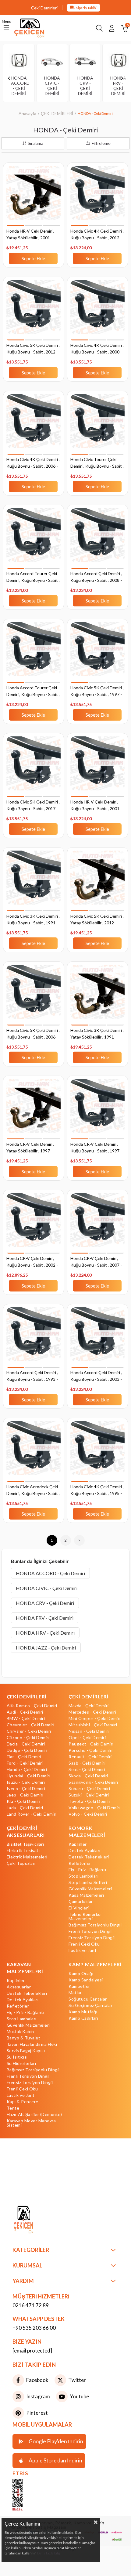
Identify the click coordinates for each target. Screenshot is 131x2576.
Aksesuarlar (19, 1987)
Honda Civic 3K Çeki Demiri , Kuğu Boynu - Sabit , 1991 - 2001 (33, 920)
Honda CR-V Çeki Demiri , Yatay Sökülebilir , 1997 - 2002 (30, 1148)
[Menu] (6, 28)
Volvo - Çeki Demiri (88, 1814)
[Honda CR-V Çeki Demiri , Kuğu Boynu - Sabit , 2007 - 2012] (97, 1224)
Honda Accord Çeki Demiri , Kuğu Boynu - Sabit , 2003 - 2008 (96, 1376)
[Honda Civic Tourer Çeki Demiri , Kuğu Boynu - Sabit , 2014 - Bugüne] (97, 425)
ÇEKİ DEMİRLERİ (27, 1696)
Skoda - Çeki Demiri (88, 1776)
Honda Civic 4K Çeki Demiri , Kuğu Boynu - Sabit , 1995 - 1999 (97, 1491)
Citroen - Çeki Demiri (28, 1738)
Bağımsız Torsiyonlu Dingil (95, 1925)
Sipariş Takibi (86, 8)
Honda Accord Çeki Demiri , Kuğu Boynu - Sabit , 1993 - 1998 (32, 1376)
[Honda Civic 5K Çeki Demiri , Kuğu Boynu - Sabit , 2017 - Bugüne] (34, 768)
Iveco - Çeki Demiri (26, 1789)
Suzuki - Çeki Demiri (89, 1795)
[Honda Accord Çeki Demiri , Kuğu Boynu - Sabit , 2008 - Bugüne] (97, 539)
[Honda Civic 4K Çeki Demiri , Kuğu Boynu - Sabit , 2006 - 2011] (34, 425)
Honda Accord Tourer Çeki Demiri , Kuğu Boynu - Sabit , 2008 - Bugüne (33, 692)
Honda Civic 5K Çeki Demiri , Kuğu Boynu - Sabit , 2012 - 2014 (33, 349)
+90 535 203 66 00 (34, 2328)
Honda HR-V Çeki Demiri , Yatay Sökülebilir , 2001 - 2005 (30, 235)
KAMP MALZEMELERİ (95, 1964)
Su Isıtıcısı (17, 2057)
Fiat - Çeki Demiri (24, 1757)
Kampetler (79, 1986)
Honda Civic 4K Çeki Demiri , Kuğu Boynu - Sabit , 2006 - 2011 (33, 463)
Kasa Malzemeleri (86, 1895)
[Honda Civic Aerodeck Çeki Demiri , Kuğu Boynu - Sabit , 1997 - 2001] (34, 1452)
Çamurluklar (81, 1902)
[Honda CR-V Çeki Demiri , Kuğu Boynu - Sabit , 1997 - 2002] (97, 1110)
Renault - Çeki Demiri (90, 1757)
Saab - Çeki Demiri (87, 1763)
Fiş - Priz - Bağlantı (87, 1870)
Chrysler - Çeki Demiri (29, 1731)
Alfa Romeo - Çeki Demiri (32, 1706)
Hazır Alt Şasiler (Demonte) (34, 2114)
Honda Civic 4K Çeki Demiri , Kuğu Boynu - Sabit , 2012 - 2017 (97, 235)
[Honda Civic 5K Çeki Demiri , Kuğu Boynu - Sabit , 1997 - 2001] (97, 653)
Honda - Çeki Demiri (27, 1769)
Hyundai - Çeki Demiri (29, 1776)
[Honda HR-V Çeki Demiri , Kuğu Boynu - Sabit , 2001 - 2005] (97, 768)
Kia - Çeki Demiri (24, 1801)
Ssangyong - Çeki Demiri (93, 1782)
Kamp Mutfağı (83, 2012)
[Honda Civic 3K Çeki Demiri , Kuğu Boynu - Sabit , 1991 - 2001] (34, 882)
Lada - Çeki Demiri (25, 1808)
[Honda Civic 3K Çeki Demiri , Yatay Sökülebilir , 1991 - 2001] (97, 996)
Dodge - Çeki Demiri (27, 1750)
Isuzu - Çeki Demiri (26, 1782)
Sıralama (35, 143)
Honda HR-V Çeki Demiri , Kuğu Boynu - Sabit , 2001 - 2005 (96, 806)
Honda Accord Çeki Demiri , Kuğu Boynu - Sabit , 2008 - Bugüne (96, 577)
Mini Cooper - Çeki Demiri (95, 1718)
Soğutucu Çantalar (88, 1999)
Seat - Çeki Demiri (87, 1769)
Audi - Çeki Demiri (25, 1712)
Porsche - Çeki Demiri (91, 1750)
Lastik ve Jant (83, 1950)
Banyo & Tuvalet (24, 2038)
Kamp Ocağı (81, 1974)
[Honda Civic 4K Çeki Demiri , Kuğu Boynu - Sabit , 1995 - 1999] (97, 1452)
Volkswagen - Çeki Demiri (94, 1808)
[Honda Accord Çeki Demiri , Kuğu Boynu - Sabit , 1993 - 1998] (34, 1338)
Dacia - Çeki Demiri (26, 1744)
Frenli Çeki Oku (84, 1944)
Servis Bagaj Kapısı (26, 2051)
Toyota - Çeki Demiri (89, 1801)
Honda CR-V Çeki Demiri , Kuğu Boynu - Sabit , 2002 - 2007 (32, 1262)
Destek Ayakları (85, 1851)
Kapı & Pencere (23, 2102)
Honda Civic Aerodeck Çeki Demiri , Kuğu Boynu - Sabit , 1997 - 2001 (33, 1491)
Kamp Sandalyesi (86, 1980)
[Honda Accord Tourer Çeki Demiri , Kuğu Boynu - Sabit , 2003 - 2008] (34, 539)
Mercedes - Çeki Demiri (92, 1712)
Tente (13, 2108)
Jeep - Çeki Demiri (25, 1795)
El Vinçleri (79, 1908)
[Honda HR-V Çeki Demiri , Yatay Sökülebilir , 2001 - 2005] (34, 197)
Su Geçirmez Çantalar (90, 2005)
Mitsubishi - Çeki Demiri (93, 1725)
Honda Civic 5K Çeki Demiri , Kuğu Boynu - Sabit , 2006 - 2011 (33, 1034)
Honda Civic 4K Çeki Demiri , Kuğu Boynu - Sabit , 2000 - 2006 (97, 349)
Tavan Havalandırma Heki (32, 2044)
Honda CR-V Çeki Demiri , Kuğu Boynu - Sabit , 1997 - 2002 (96, 1148)
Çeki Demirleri (44, 8)
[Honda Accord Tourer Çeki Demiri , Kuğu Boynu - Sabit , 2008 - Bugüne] (34, 653)
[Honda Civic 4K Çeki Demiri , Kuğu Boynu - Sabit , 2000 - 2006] (97, 311)
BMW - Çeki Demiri (26, 1718)
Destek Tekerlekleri (89, 1857)
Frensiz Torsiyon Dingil (92, 1938)
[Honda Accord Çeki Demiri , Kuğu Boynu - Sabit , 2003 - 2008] (97, 1338)
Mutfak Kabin (20, 2032)
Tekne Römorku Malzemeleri (85, 1916)
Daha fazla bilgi (49, 2553)
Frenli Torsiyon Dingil (90, 1931)
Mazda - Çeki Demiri (89, 1706)
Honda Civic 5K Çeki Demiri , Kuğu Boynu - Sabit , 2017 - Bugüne (33, 806)
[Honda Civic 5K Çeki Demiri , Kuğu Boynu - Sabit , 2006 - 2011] (34, 996)
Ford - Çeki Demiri (25, 1763)
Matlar (75, 1993)
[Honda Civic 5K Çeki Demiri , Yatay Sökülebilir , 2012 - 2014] (97, 882)
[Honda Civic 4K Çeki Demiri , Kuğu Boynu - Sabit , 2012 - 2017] (97, 197)
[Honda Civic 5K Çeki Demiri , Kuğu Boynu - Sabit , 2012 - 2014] (34, 311)
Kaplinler (78, 1844)
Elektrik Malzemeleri (27, 1857)
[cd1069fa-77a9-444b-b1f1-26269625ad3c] (37, 2220)
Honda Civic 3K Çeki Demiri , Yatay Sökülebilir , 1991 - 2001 (97, 1034)
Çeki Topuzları (21, 1863)
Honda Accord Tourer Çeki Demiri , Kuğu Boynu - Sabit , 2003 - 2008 (33, 577)
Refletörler (80, 1863)
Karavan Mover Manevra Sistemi (31, 2123)
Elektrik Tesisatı (23, 1851)
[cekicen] (27, 2495)
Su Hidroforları (21, 2063)
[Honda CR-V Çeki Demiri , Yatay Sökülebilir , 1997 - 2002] (34, 1110)
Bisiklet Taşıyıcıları (25, 1844)
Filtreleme (101, 143)
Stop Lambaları (83, 1876)
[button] (15, 226)
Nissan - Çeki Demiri (89, 1731)
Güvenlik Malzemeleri (90, 1889)
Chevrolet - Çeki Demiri (31, 1725)
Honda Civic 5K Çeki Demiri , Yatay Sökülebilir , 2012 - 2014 (97, 920)
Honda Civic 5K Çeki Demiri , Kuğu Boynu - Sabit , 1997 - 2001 (97, 692)
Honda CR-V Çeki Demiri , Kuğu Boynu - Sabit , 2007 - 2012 (96, 1262)
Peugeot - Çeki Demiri (91, 1744)
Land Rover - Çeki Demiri (32, 1814)
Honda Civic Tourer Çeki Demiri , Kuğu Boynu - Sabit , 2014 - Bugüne (97, 463)
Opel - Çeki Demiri (87, 1738)
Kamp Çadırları (83, 2018)
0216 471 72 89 (31, 2305)
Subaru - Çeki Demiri (89, 1789)
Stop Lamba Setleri (88, 1882)
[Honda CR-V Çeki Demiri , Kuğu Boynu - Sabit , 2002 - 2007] (34, 1224)
